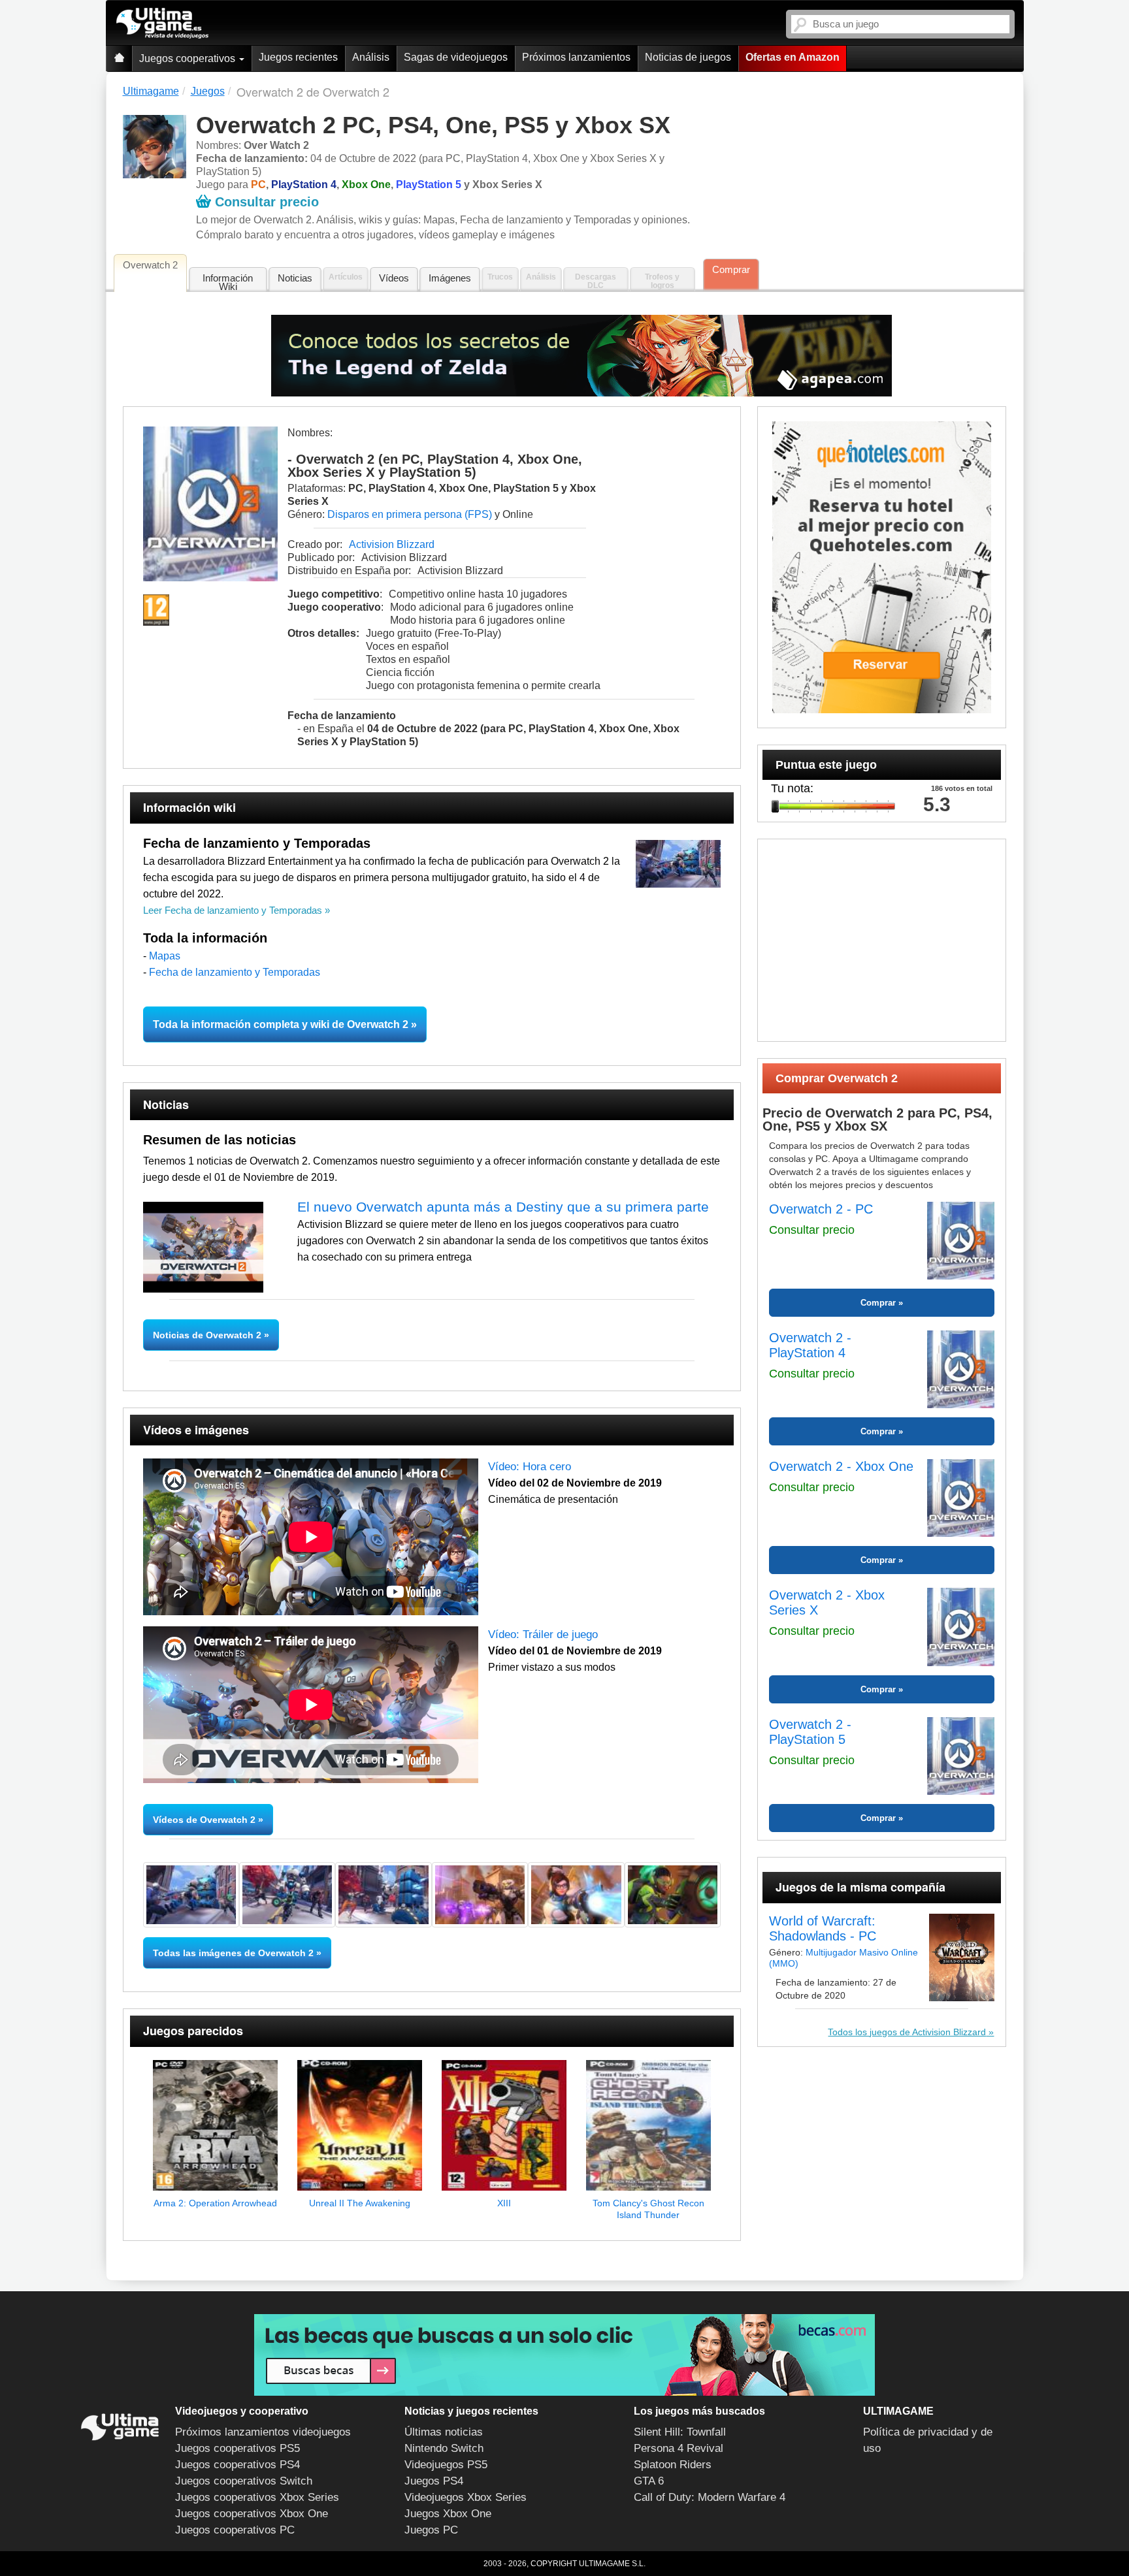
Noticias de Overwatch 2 (208, 1335)
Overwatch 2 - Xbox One (841, 1466)
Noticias (295, 278)
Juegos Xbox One (448, 2514)
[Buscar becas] (564, 2355)
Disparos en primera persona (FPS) (410, 514)
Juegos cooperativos (188, 58)
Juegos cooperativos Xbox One (252, 2514)
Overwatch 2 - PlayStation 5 (810, 1732)
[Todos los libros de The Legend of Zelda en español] (582, 356)
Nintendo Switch (444, 2448)
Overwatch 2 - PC (821, 1209)
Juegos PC (431, 2530)
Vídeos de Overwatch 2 (204, 1820)
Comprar (731, 269)
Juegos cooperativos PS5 (237, 2448)
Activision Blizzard (392, 544)
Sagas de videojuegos (456, 57)
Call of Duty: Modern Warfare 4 (710, 2497)
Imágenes (450, 278)
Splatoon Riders (673, 2465)
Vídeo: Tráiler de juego (543, 1634)
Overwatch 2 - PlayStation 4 (810, 1345)
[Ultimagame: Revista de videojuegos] (119, 58)
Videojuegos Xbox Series (466, 2497)
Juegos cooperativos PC (235, 2530)
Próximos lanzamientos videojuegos (263, 2432)
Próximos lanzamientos (576, 57)
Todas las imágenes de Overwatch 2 (233, 1953)
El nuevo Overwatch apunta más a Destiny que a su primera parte (503, 1207)
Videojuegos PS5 (446, 2465)
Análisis (371, 57)
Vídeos (394, 278)
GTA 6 (649, 2481)
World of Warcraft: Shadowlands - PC (823, 1928)
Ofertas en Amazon (793, 57)
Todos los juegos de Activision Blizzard (907, 2032)
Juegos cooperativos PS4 (237, 2465)
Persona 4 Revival (679, 2448)
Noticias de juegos (688, 57)
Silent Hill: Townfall (680, 2432)
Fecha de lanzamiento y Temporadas (235, 972)
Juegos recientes (298, 57)
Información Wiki (228, 282)
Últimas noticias (444, 2432)
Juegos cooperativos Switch (244, 2481)
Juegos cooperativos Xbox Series (257, 2497)
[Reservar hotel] (882, 567)
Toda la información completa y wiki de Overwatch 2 (281, 1024)
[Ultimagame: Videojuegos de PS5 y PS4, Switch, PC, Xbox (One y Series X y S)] (162, 24)
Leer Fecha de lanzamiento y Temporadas (234, 910)
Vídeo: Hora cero (530, 1467)
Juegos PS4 (434, 2481)
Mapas (165, 956)
